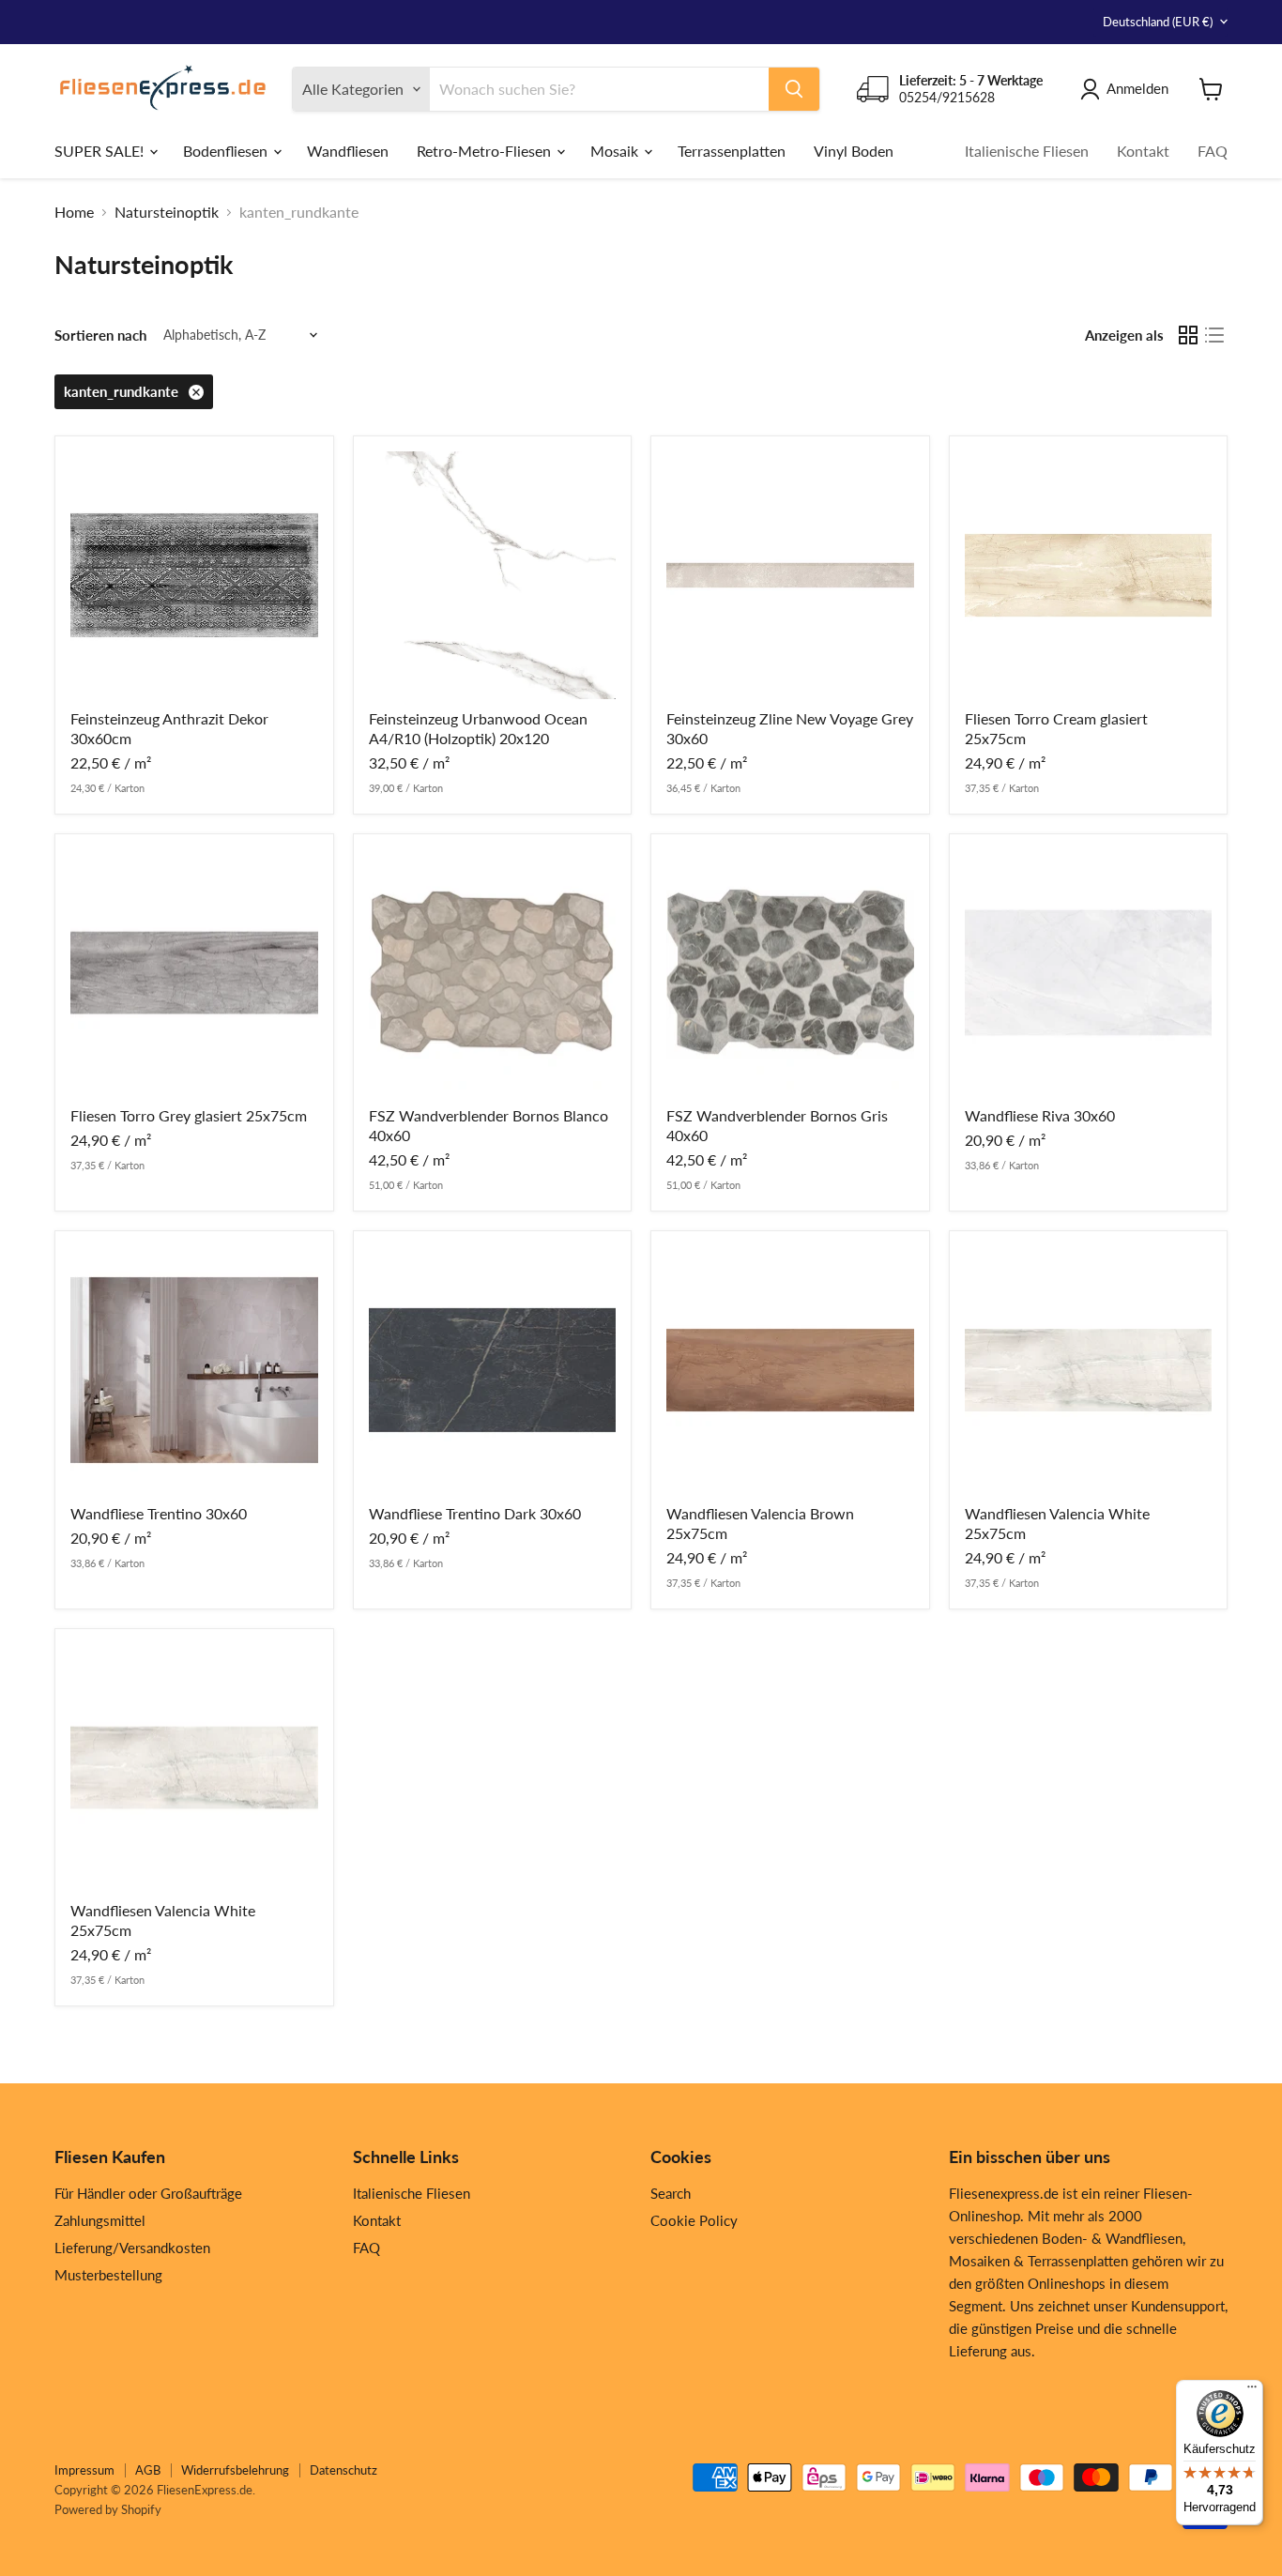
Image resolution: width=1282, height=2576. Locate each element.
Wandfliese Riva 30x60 (1040, 1115)
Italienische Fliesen (1027, 150)
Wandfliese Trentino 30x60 (159, 1513)
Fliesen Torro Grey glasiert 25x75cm (189, 1115)
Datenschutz (343, 2470)
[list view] (1214, 335)
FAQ (1213, 150)
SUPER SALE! (101, 150)
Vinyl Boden (854, 150)
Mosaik (616, 150)
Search (671, 2193)
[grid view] (1188, 335)
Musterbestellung (108, 2275)
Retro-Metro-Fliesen (486, 150)
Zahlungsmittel (100, 2220)
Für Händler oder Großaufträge (148, 2193)
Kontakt (1143, 150)
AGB (148, 2470)
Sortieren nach (100, 335)
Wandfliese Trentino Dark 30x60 (475, 1513)
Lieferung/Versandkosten (132, 2248)
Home (74, 212)
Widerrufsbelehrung (235, 2470)
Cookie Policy (694, 2220)
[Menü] (1252, 2391)
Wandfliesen (348, 150)
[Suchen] (794, 89)
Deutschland (1158, 22)
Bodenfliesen (227, 150)
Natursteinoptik (167, 212)
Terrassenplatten (732, 150)
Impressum (84, 2470)
